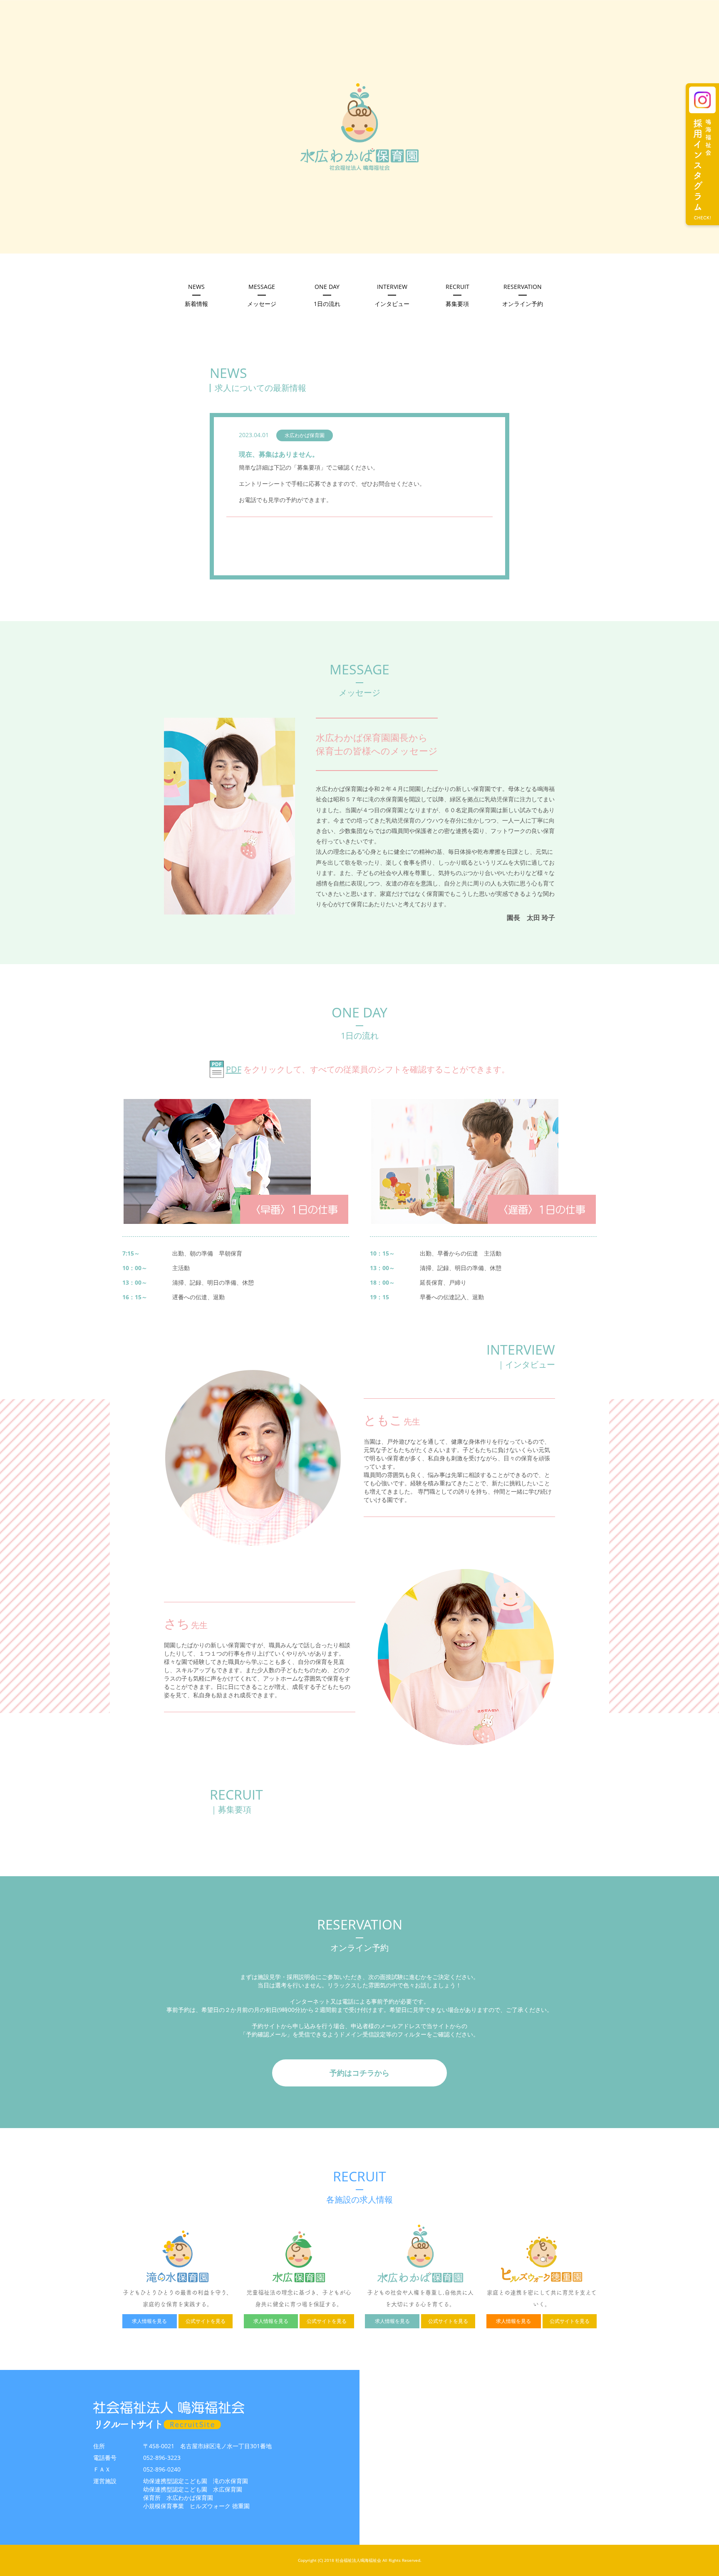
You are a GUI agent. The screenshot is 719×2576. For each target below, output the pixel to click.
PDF (234, 1069)
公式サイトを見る (206, 2321)
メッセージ (262, 295)
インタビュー (392, 295)
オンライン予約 (523, 295)
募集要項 (457, 295)
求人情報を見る (149, 2321)
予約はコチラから (359, 2073)
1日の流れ (327, 295)
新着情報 (196, 295)
